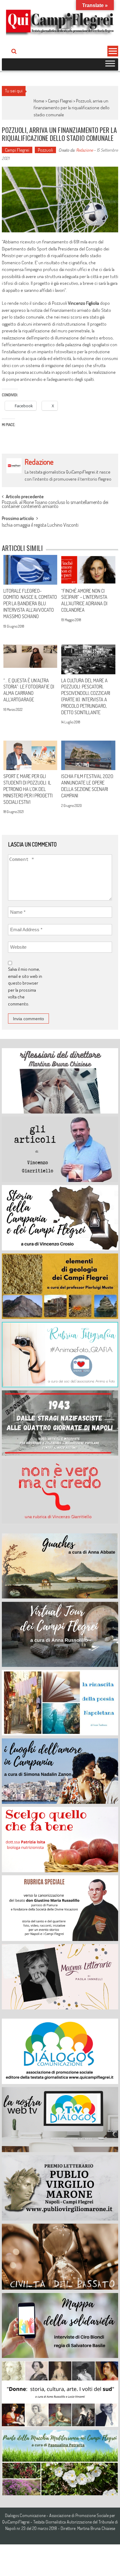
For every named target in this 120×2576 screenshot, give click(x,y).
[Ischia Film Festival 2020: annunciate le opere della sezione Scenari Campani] (88, 755)
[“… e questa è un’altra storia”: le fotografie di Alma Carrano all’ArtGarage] (30, 659)
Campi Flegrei (60, 101)
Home (39, 101)
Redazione (84, 150)
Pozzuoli (45, 150)
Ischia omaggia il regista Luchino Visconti (40, 525)
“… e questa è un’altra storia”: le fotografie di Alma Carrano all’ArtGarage (29, 690)
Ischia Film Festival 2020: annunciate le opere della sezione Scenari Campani (88, 786)
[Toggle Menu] (110, 64)
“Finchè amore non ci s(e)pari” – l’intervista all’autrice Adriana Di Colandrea (84, 600)
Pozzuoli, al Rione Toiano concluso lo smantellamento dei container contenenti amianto (55, 505)
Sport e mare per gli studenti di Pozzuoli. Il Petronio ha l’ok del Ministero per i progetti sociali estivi (28, 789)
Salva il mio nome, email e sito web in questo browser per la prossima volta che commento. (25, 986)
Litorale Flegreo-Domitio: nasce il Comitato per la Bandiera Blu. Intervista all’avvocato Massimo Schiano (30, 604)
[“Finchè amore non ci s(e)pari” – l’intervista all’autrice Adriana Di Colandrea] (88, 570)
